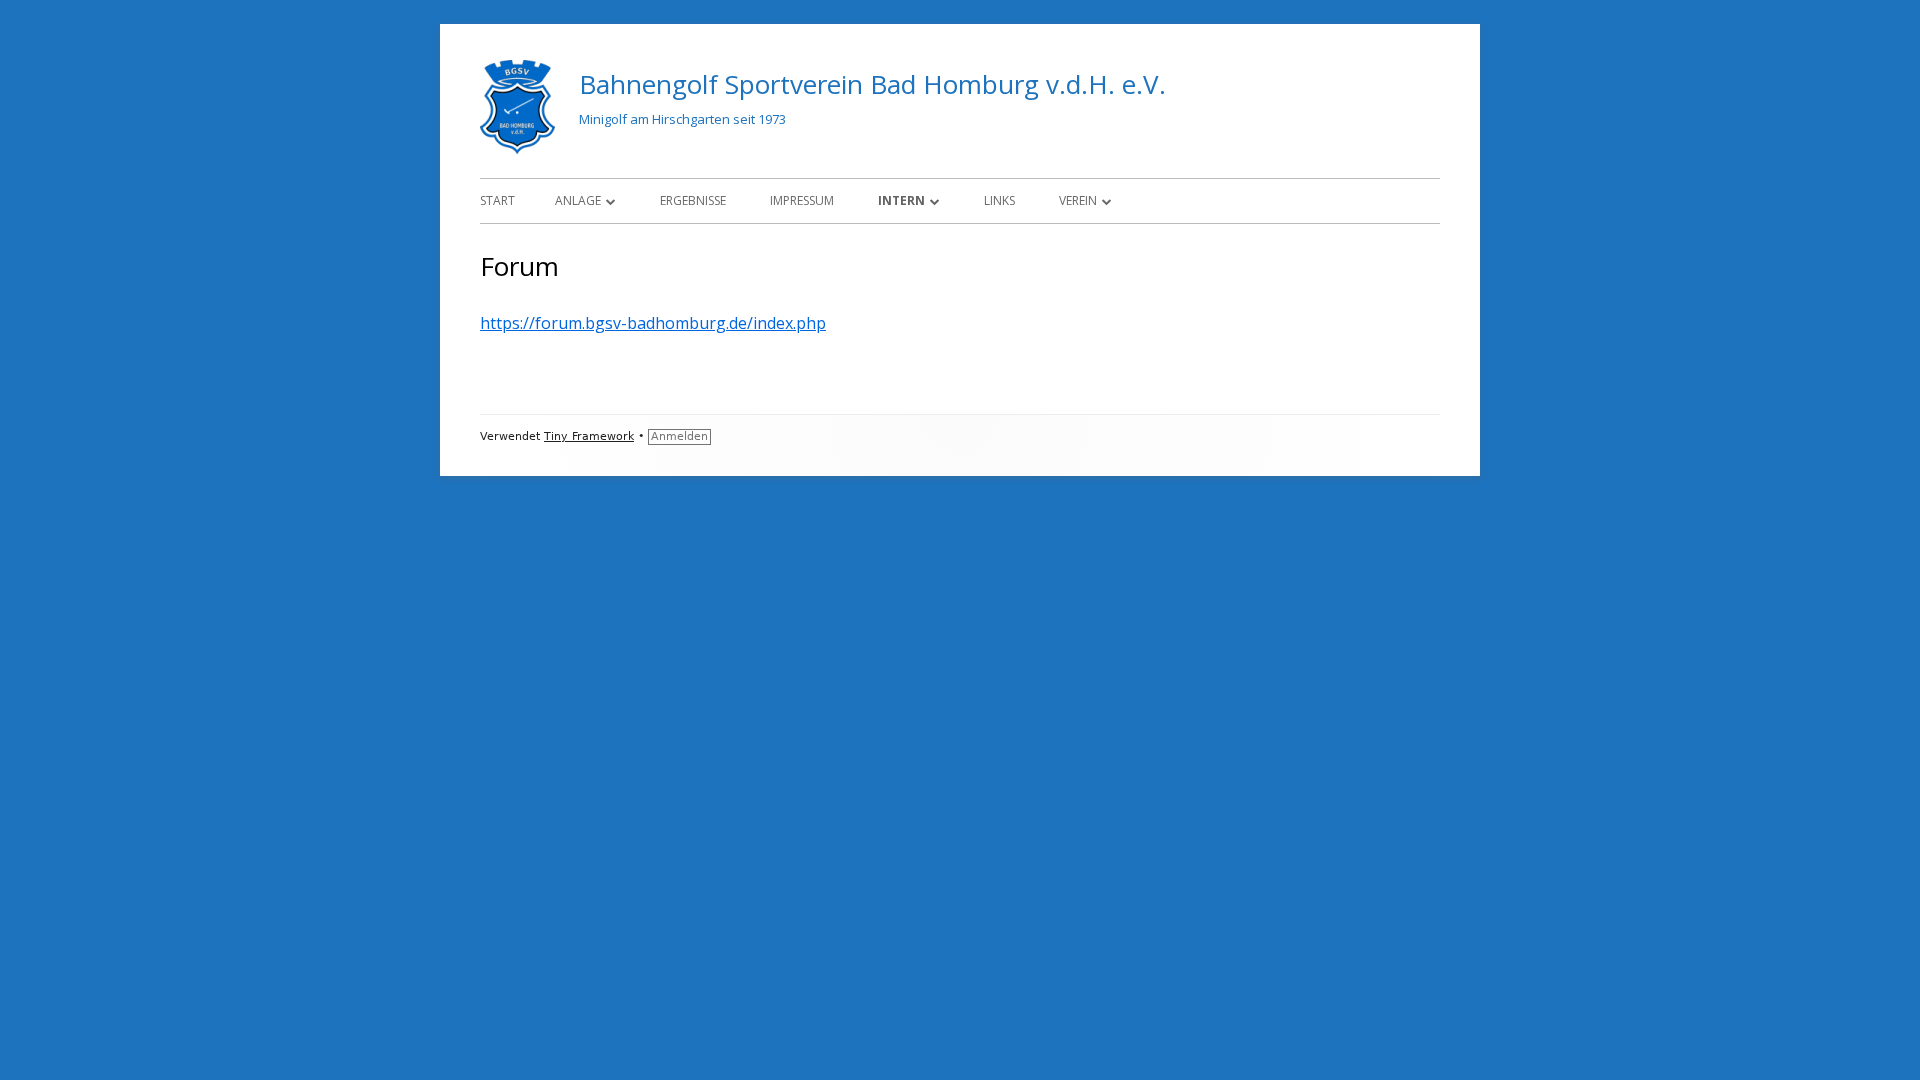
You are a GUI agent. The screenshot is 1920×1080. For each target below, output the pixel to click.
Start (497, 200)
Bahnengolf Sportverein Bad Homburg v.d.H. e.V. (872, 84)
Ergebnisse (693, 200)
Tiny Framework (589, 436)
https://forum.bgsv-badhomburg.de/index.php (653, 323)
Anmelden (679, 436)
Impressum (802, 200)
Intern (901, 200)
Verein (1078, 200)
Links (999, 200)
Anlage (578, 200)
